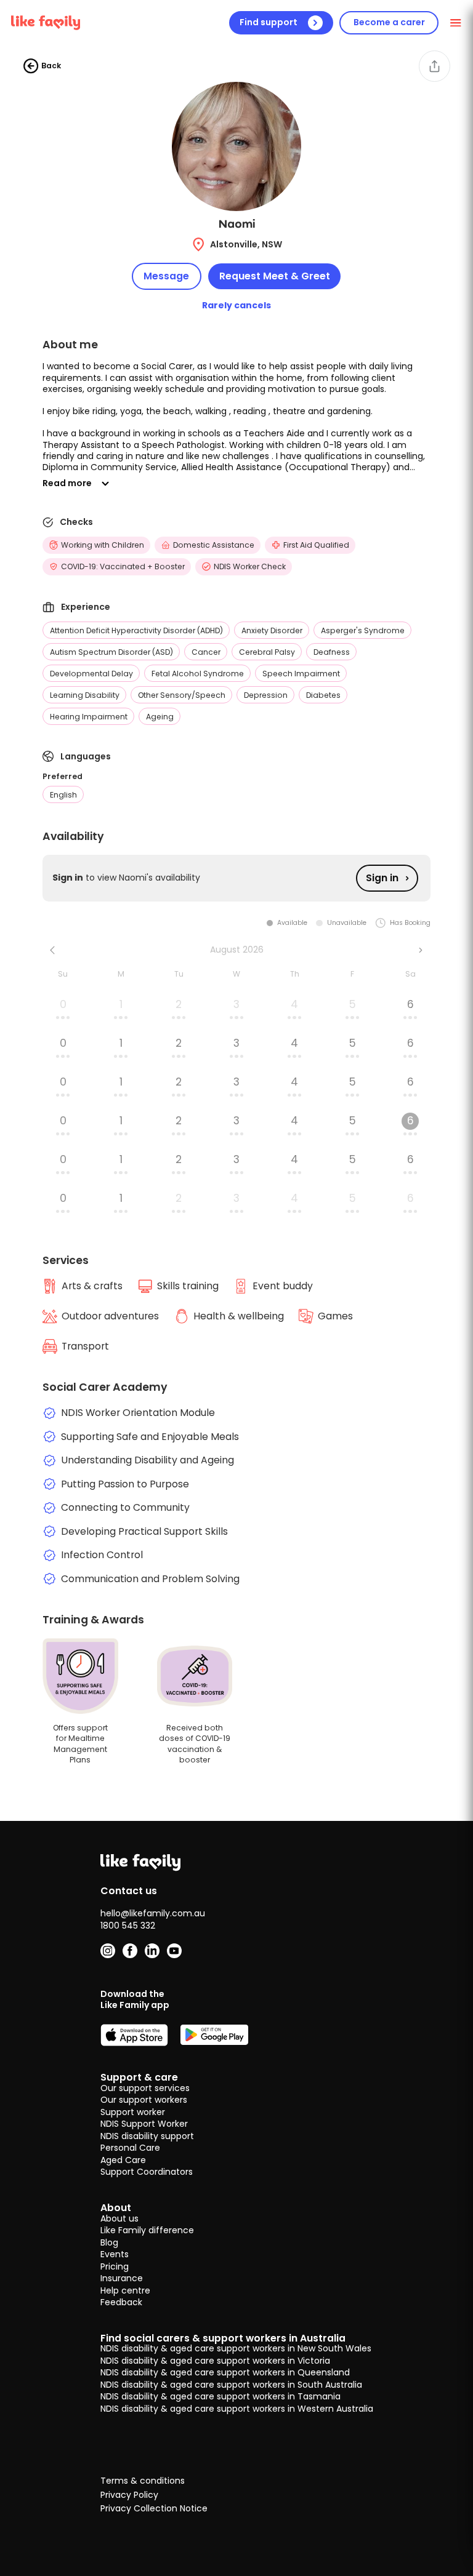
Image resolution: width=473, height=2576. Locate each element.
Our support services (145, 2088)
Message (166, 276)
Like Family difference (147, 2230)
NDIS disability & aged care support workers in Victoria (215, 2361)
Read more (67, 483)
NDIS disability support (147, 2136)
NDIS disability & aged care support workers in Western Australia (237, 2409)
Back (51, 66)
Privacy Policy (129, 2495)
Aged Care (123, 2160)
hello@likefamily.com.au (153, 1913)
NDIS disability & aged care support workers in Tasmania (220, 2396)
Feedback (121, 2302)
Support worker (133, 2112)
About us (119, 2218)
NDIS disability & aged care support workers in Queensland (225, 2372)
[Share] (435, 66)
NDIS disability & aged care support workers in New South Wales (236, 2348)
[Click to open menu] (456, 22)
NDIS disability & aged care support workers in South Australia (231, 2385)
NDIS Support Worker (144, 2124)
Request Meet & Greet (275, 276)
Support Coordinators (147, 2172)
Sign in (382, 878)
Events (115, 2254)
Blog (109, 2242)
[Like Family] (46, 23)
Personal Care (130, 2148)
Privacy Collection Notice (154, 2509)
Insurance (122, 2278)
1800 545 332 (128, 1926)
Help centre (125, 2290)
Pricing (115, 2266)
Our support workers (144, 2100)
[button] (236, 417)
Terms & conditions (143, 2481)
